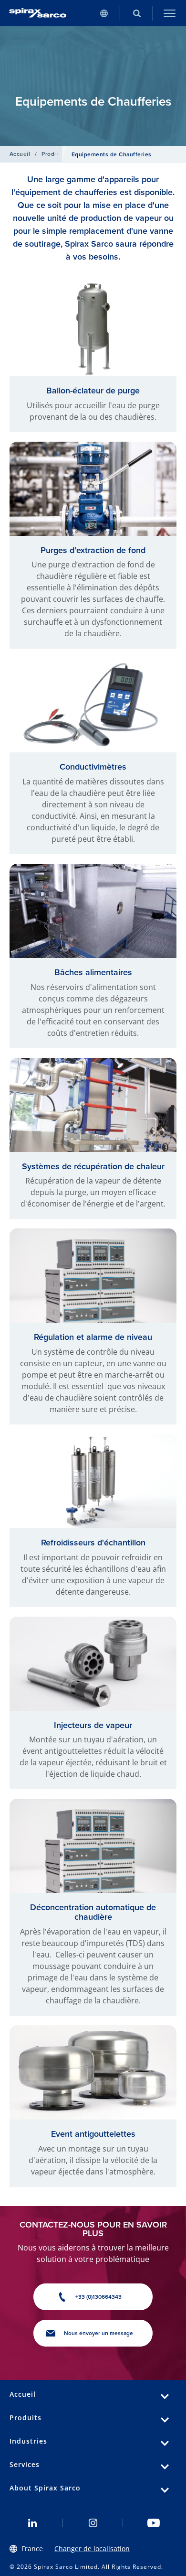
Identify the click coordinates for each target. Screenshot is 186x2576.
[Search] (137, 13)
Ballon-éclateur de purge (93, 390)
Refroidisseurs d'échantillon (93, 1542)
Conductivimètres (93, 766)
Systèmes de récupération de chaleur (93, 1166)
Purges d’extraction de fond (93, 550)
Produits (53, 154)
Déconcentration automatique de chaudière (93, 1912)
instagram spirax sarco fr (93, 2523)
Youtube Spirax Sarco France (153, 2523)
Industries (28, 2441)
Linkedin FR (33, 2523)
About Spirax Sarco (45, 2488)
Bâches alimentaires (93, 972)
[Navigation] (170, 13)
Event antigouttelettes (93, 2134)
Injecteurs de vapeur (93, 1725)
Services (25, 2464)
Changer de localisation (92, 2549)
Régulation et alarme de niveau (93, 1337)
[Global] (104, 13)
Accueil (20, 154)
